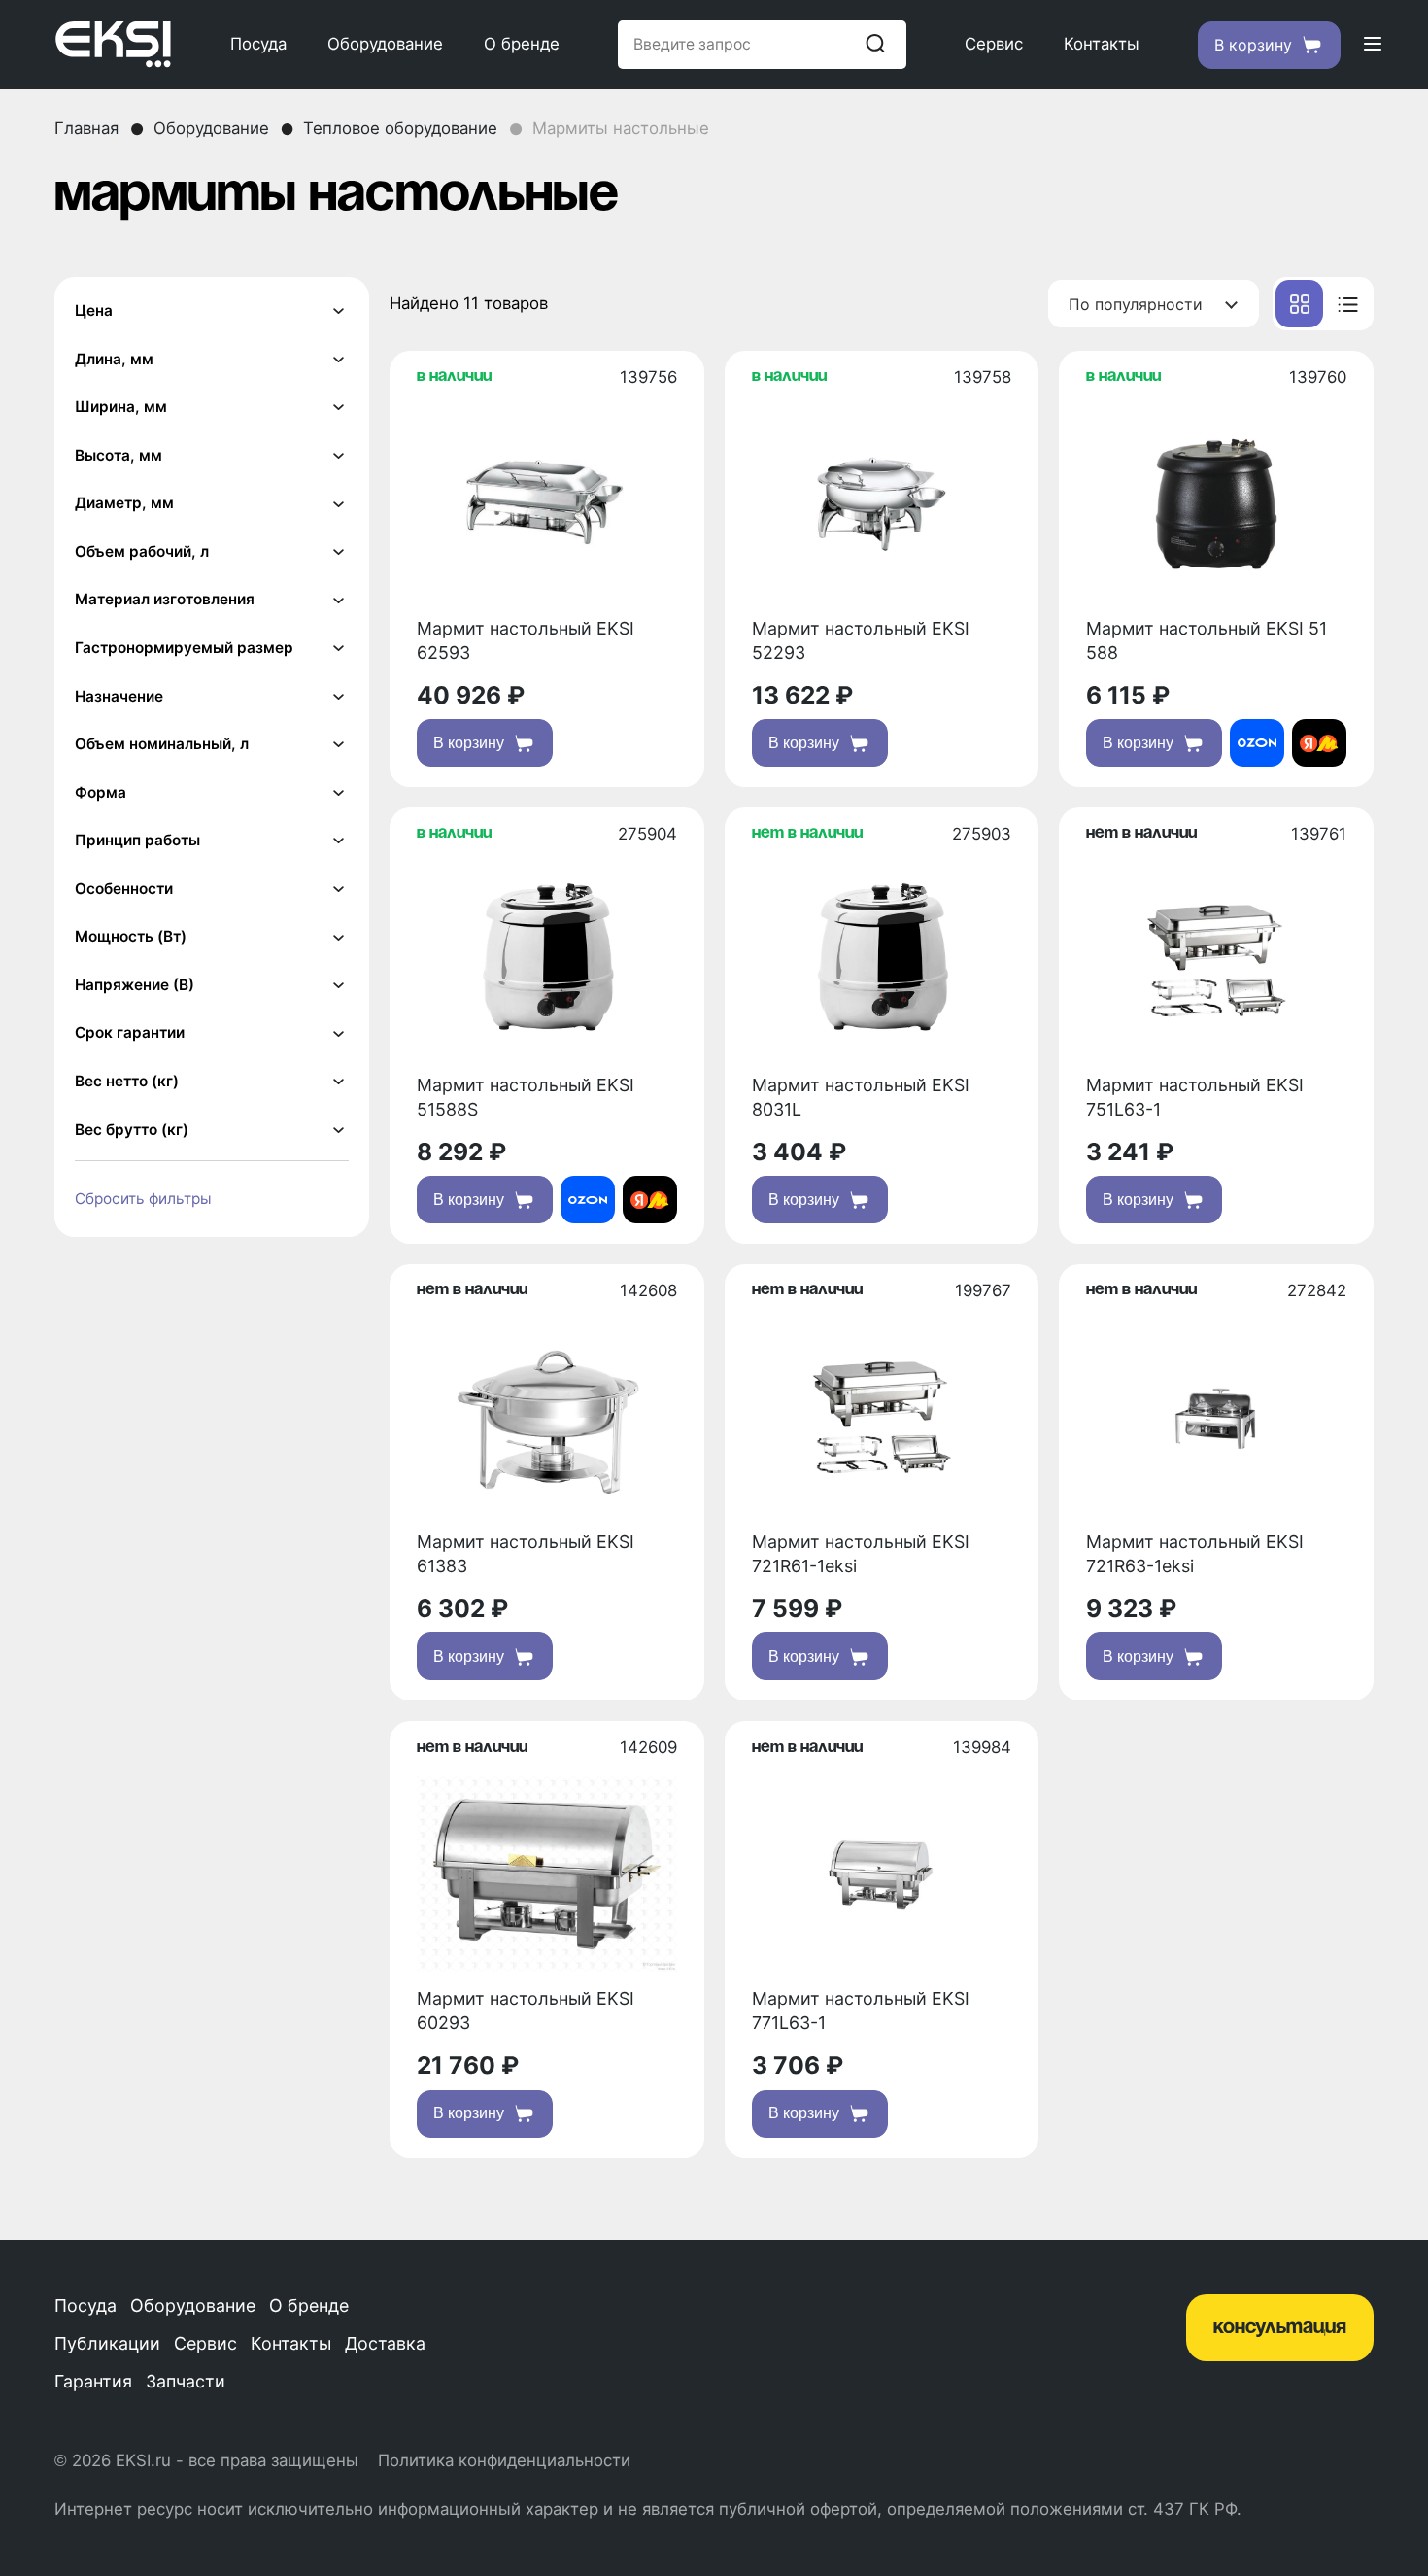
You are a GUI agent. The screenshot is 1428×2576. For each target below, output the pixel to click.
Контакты (1102, 44)
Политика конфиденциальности (504, 2460)
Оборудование (385, 44)
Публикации (107, 2343)
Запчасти (186, 2381)
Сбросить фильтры (143, 1199)
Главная (86, 128)
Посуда (258, 44)
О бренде (522, 44)
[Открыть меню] (1373, 45)
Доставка (385, 2343)
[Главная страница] (113, 45)
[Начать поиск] (875, 45)
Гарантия (93, 2381)
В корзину (469, 743)
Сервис (994, 44)
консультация (1280, 2328)
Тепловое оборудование (400, 128)
